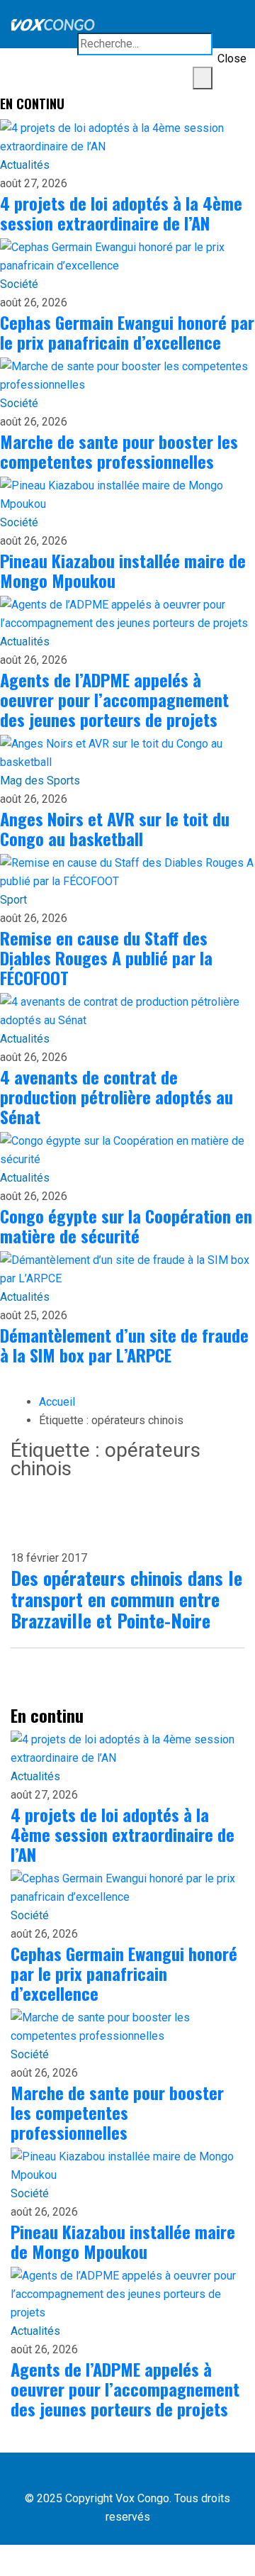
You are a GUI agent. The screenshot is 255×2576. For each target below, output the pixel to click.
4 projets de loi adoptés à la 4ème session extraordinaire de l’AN (121, 213)
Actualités (25, 165)
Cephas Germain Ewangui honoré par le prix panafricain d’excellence (127, 332)
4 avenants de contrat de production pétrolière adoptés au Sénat (117, 1097)
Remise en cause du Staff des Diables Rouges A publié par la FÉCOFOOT (106, 957)
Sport (13, 900)
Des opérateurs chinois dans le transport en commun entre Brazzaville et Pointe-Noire (126, 1599)
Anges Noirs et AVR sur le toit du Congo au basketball (115, 828)
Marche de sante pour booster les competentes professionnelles (119, 451)
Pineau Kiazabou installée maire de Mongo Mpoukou (123, 570)
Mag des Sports (40, 781)
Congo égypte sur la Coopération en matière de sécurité (126, 1226)
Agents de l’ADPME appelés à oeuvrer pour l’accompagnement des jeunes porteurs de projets (114, 699)
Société (19, 284)
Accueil (57, 1402)
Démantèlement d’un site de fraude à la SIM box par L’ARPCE (124, 1345)
